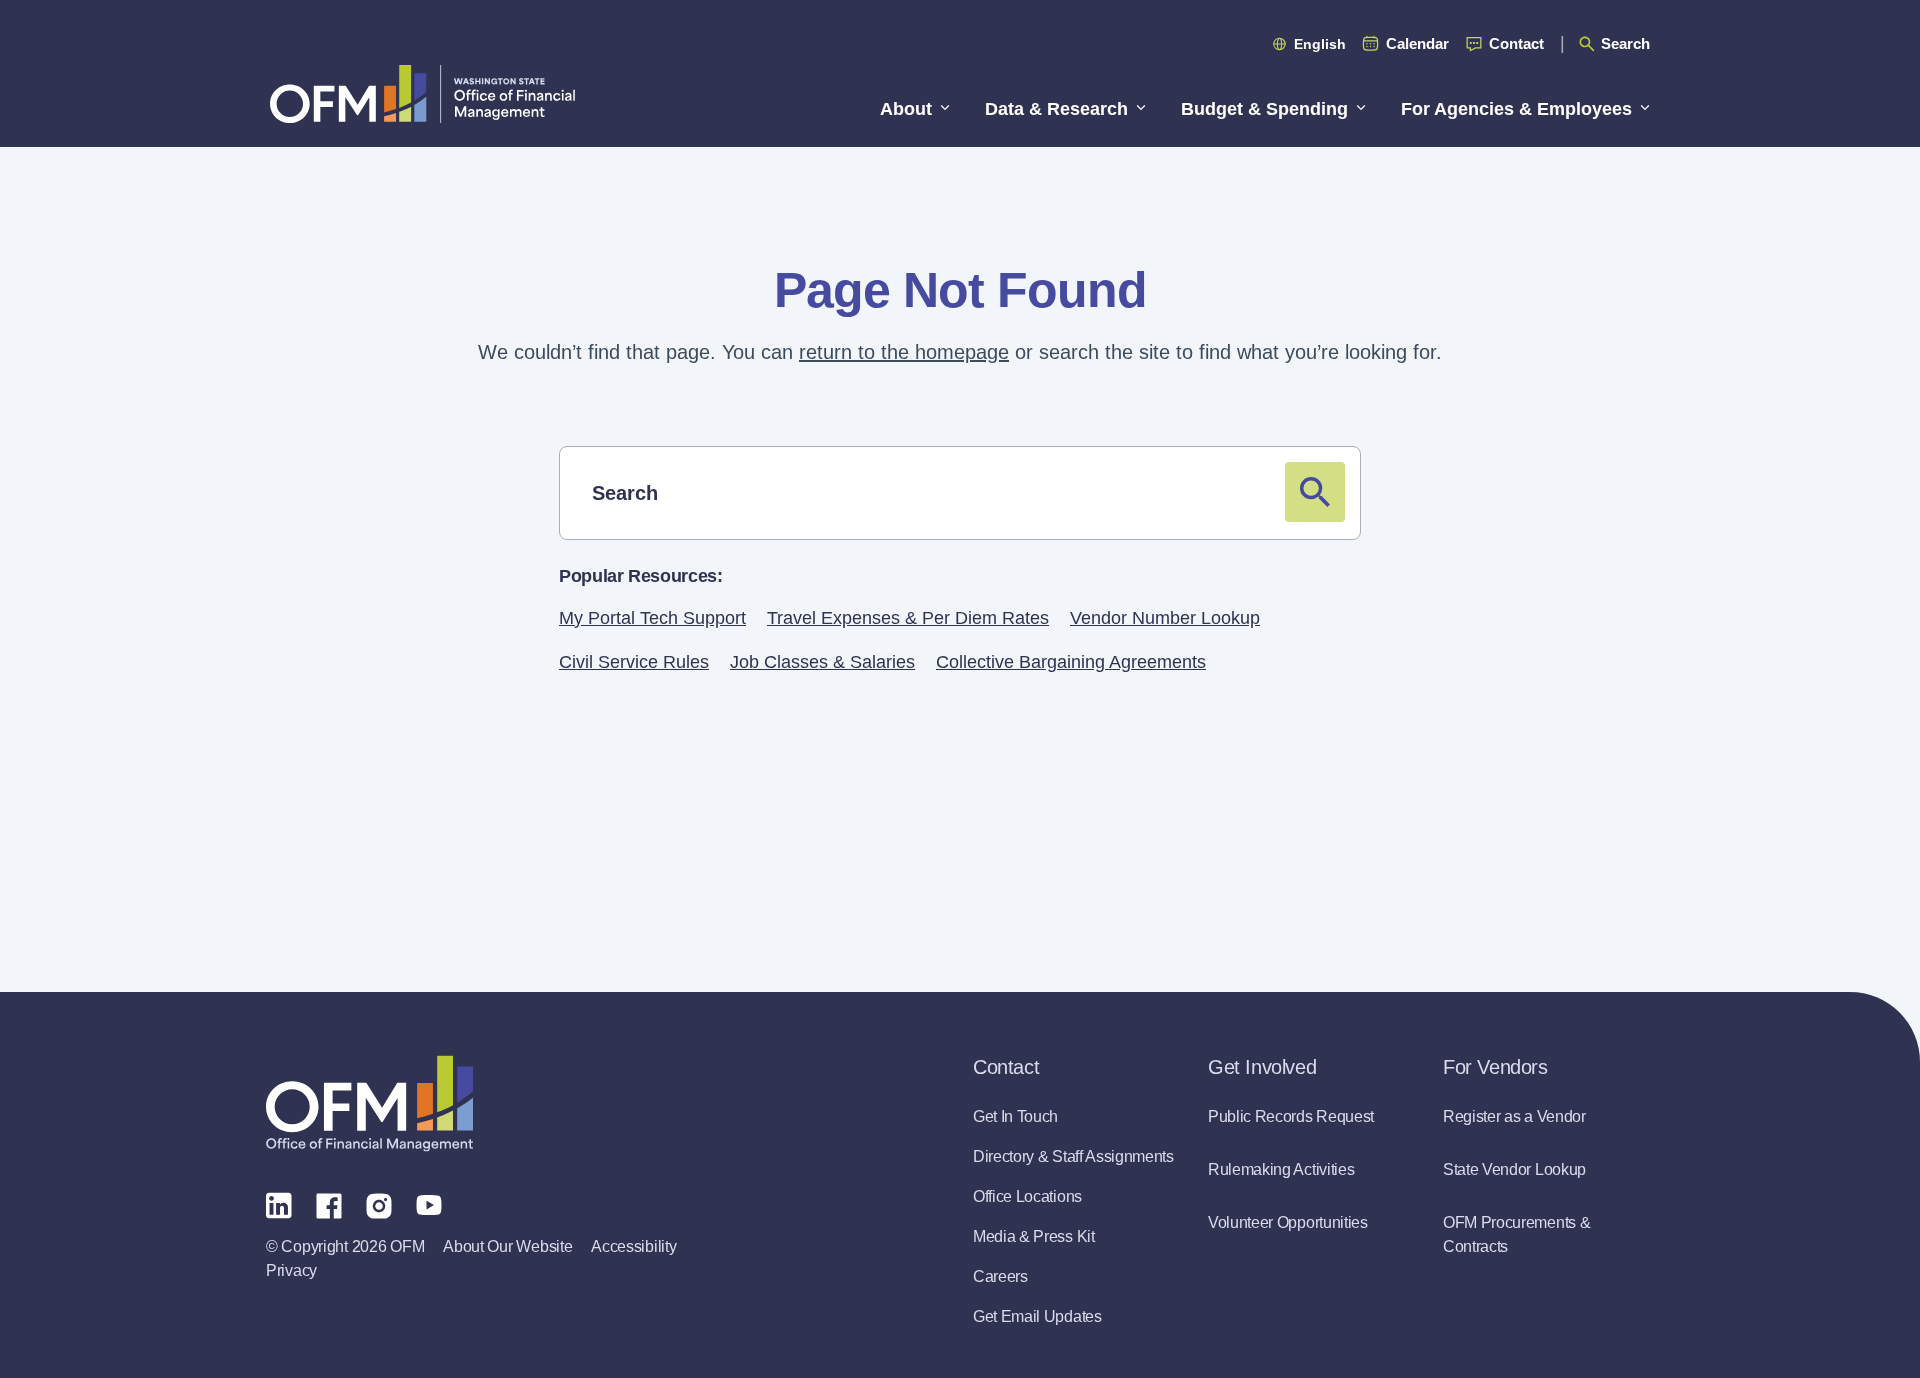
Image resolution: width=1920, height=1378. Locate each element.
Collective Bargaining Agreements (1071, 662)
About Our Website (507, 1246)
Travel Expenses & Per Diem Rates (908, 618)
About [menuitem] (906, 109)
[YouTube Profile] (429, 1204)
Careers (1000, 1276)
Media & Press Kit (1034, 1236)
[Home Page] (369, 1103)
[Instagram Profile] (379, 1204)
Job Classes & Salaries (822, 662)
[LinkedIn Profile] (279, 1204)
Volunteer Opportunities (1288, 1222)
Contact (1516, 43)
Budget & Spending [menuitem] (1264, 109)
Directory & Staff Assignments (1073, 1156)
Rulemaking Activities (1281, 1169)
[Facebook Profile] (329, 1204)
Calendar (1417, 43)
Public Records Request (1291, 1116)
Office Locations (1027, 1196)
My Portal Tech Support (652, 618)
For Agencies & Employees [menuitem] (1516, 109)
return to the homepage (904, 352)
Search (1625, 43)
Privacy (291, 1270)
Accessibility (633, 1246)
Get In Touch (1015, 1116)
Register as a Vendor (1514, 1116)
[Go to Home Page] (422, 93)
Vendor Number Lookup (1165, 618)
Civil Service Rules (634, 662)
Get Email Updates (1037, 1316)
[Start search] (1315, 492)
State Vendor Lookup (1514, 1169)
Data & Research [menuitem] (1056, 109)
